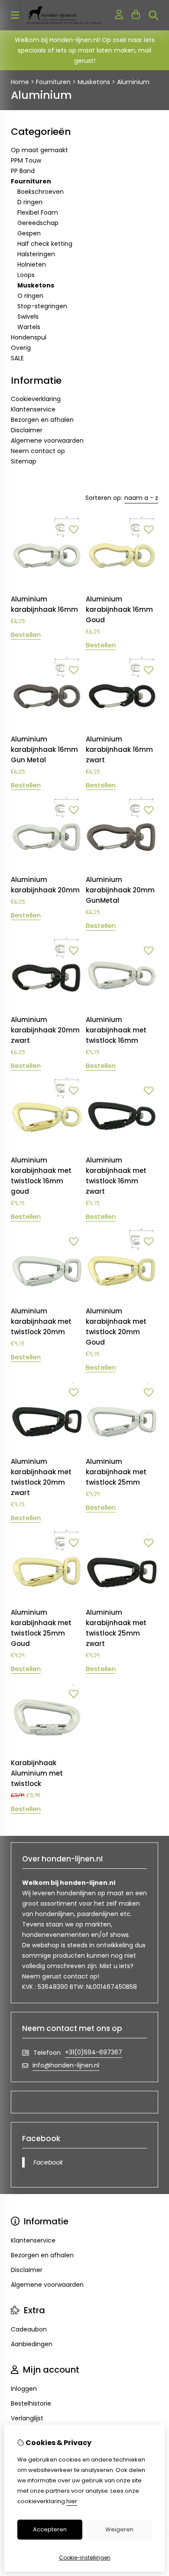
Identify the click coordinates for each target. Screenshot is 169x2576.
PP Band (23, 171)
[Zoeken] (153, 15)
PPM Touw (26, 160)
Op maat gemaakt (39, 150)
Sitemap (24, 461)
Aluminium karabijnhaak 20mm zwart (45, 1030)
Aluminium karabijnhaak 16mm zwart (119, 749)
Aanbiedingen (32, 2344)
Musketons (94, 82)
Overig (21, 348)
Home (20, 82)
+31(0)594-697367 (94, 2052)
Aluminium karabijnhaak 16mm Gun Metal (44, 749)
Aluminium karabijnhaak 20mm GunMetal (120, 890)
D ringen (30, 202)
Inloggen (24, 2389)
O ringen (30, 296)
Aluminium (133, 82)
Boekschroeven (41, 192)
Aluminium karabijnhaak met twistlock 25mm (116, 1472)
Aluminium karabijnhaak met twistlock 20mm (41, 1321)
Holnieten (32, 264)
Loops (26, 275)
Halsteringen (36, 254)
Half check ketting (45, 244)
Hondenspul (29, 337)
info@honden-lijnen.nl (66, 2065)
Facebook (48, 2162)
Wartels (29, 327)
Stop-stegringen (42, 306)
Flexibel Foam (38, 212)
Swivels (28, 317)
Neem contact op (38, 451)
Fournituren (53, 82)
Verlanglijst (27, 2418)
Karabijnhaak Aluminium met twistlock (37, 1773)
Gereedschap (38, 223)
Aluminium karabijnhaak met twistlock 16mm (116, 1030)
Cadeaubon (29, 2329)
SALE (17, 358)
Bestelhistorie (31, 2403)
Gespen (29, 233)
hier (72, 2501)
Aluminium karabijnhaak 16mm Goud (119, 609)
